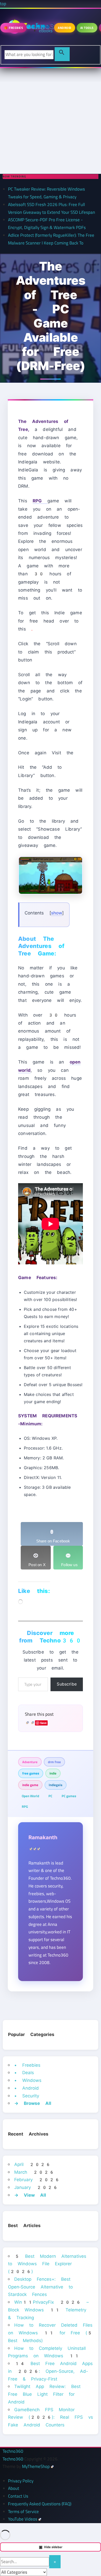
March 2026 (34, 2172)
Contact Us (18, 2496)
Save (44, 1723)
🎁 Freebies (13, 28)
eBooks (46, 31)
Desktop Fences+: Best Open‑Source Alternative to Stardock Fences (40, 2287)
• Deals (24, 2073)
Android (65, 28)
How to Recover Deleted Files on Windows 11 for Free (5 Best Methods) (50, 2333)
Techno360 (13, 2451)
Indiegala (56, 1785)
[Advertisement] (51, 121)
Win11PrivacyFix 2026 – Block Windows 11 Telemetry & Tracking (48, 2310)
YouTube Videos (23, 2519)
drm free (54, 1762)
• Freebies (27, 2065)
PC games (69, 1796)
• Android (27, 2088)
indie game (30, 1785)
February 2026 (37, 2180)
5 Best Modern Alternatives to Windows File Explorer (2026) (47, 2264)
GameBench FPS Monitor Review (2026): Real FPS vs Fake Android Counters (51, 2417)
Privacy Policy (21, 2481)
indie (53, 1773)
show (57, 913)
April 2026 (33, 2164)
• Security (27, 2096)
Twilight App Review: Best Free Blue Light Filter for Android (44, 2394)
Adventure (30, 1762)
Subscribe (67, 1684)
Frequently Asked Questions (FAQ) (40, 2504)
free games (31, 1773)
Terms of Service (23, 2512)
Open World (30, 1796)
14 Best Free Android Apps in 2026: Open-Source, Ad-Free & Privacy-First (50, 2371)
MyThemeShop (36, 2466)
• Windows (28, 2080)
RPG (25, 1806)
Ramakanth (43, 1837)
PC (50, 1796)
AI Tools (87, 28)
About (14, 2488)
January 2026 (36, 2187)
